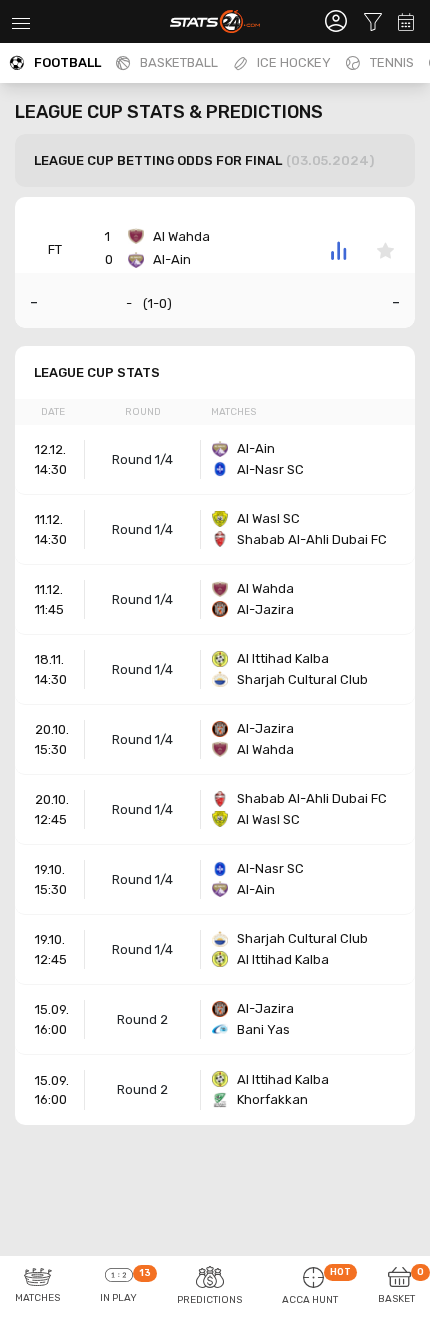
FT (55, 249)
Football (67, 62)
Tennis (392, 62)
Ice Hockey (294, 62)
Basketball (179, 62)
